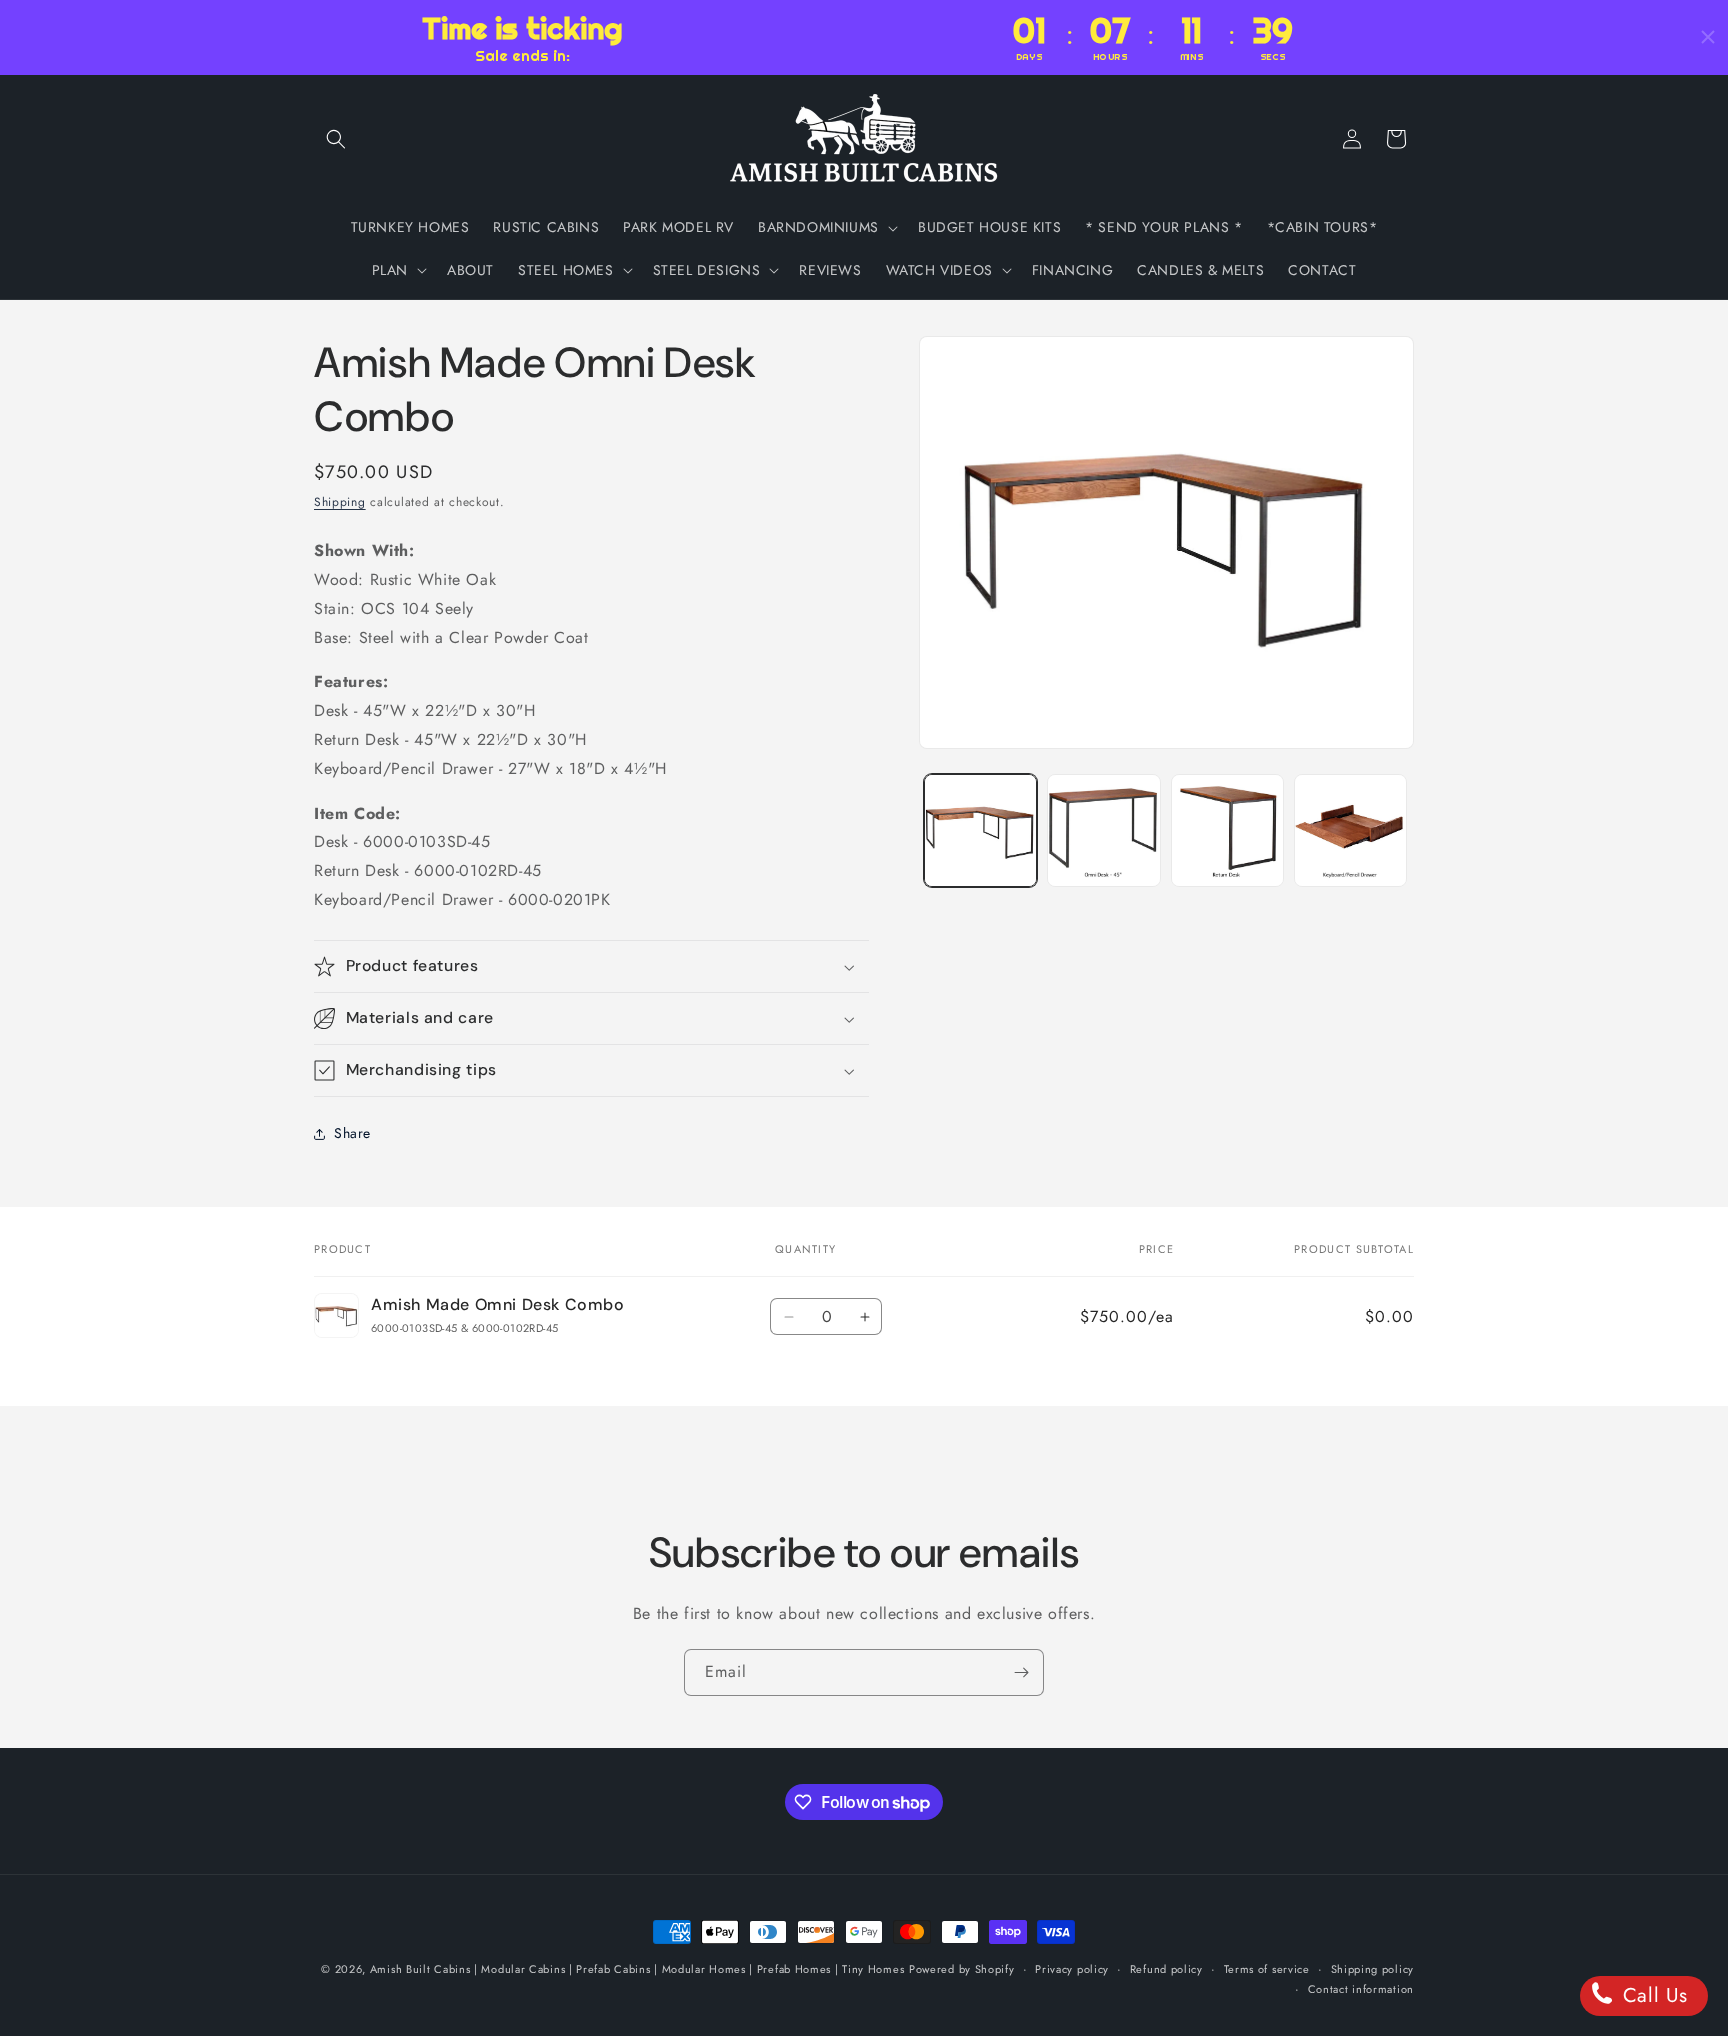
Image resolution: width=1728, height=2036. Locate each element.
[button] (336, 139)
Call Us (1652, 1995)
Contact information (1361, 1989)
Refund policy (1166, 1969)
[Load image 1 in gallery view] (980, 830)
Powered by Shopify (962, 1969)
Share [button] (352, 1134)
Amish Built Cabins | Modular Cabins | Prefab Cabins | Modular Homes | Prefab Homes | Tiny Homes (637, 1969)
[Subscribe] (1021, 1672)
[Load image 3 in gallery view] (1227, 830)
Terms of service (1267, 1969)
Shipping (340, 502)
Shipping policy (1373, 1969)
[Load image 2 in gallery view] (1103, 830)
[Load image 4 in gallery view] (1350, 830)
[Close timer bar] (1708, 37)
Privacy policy (1072, 1969)
